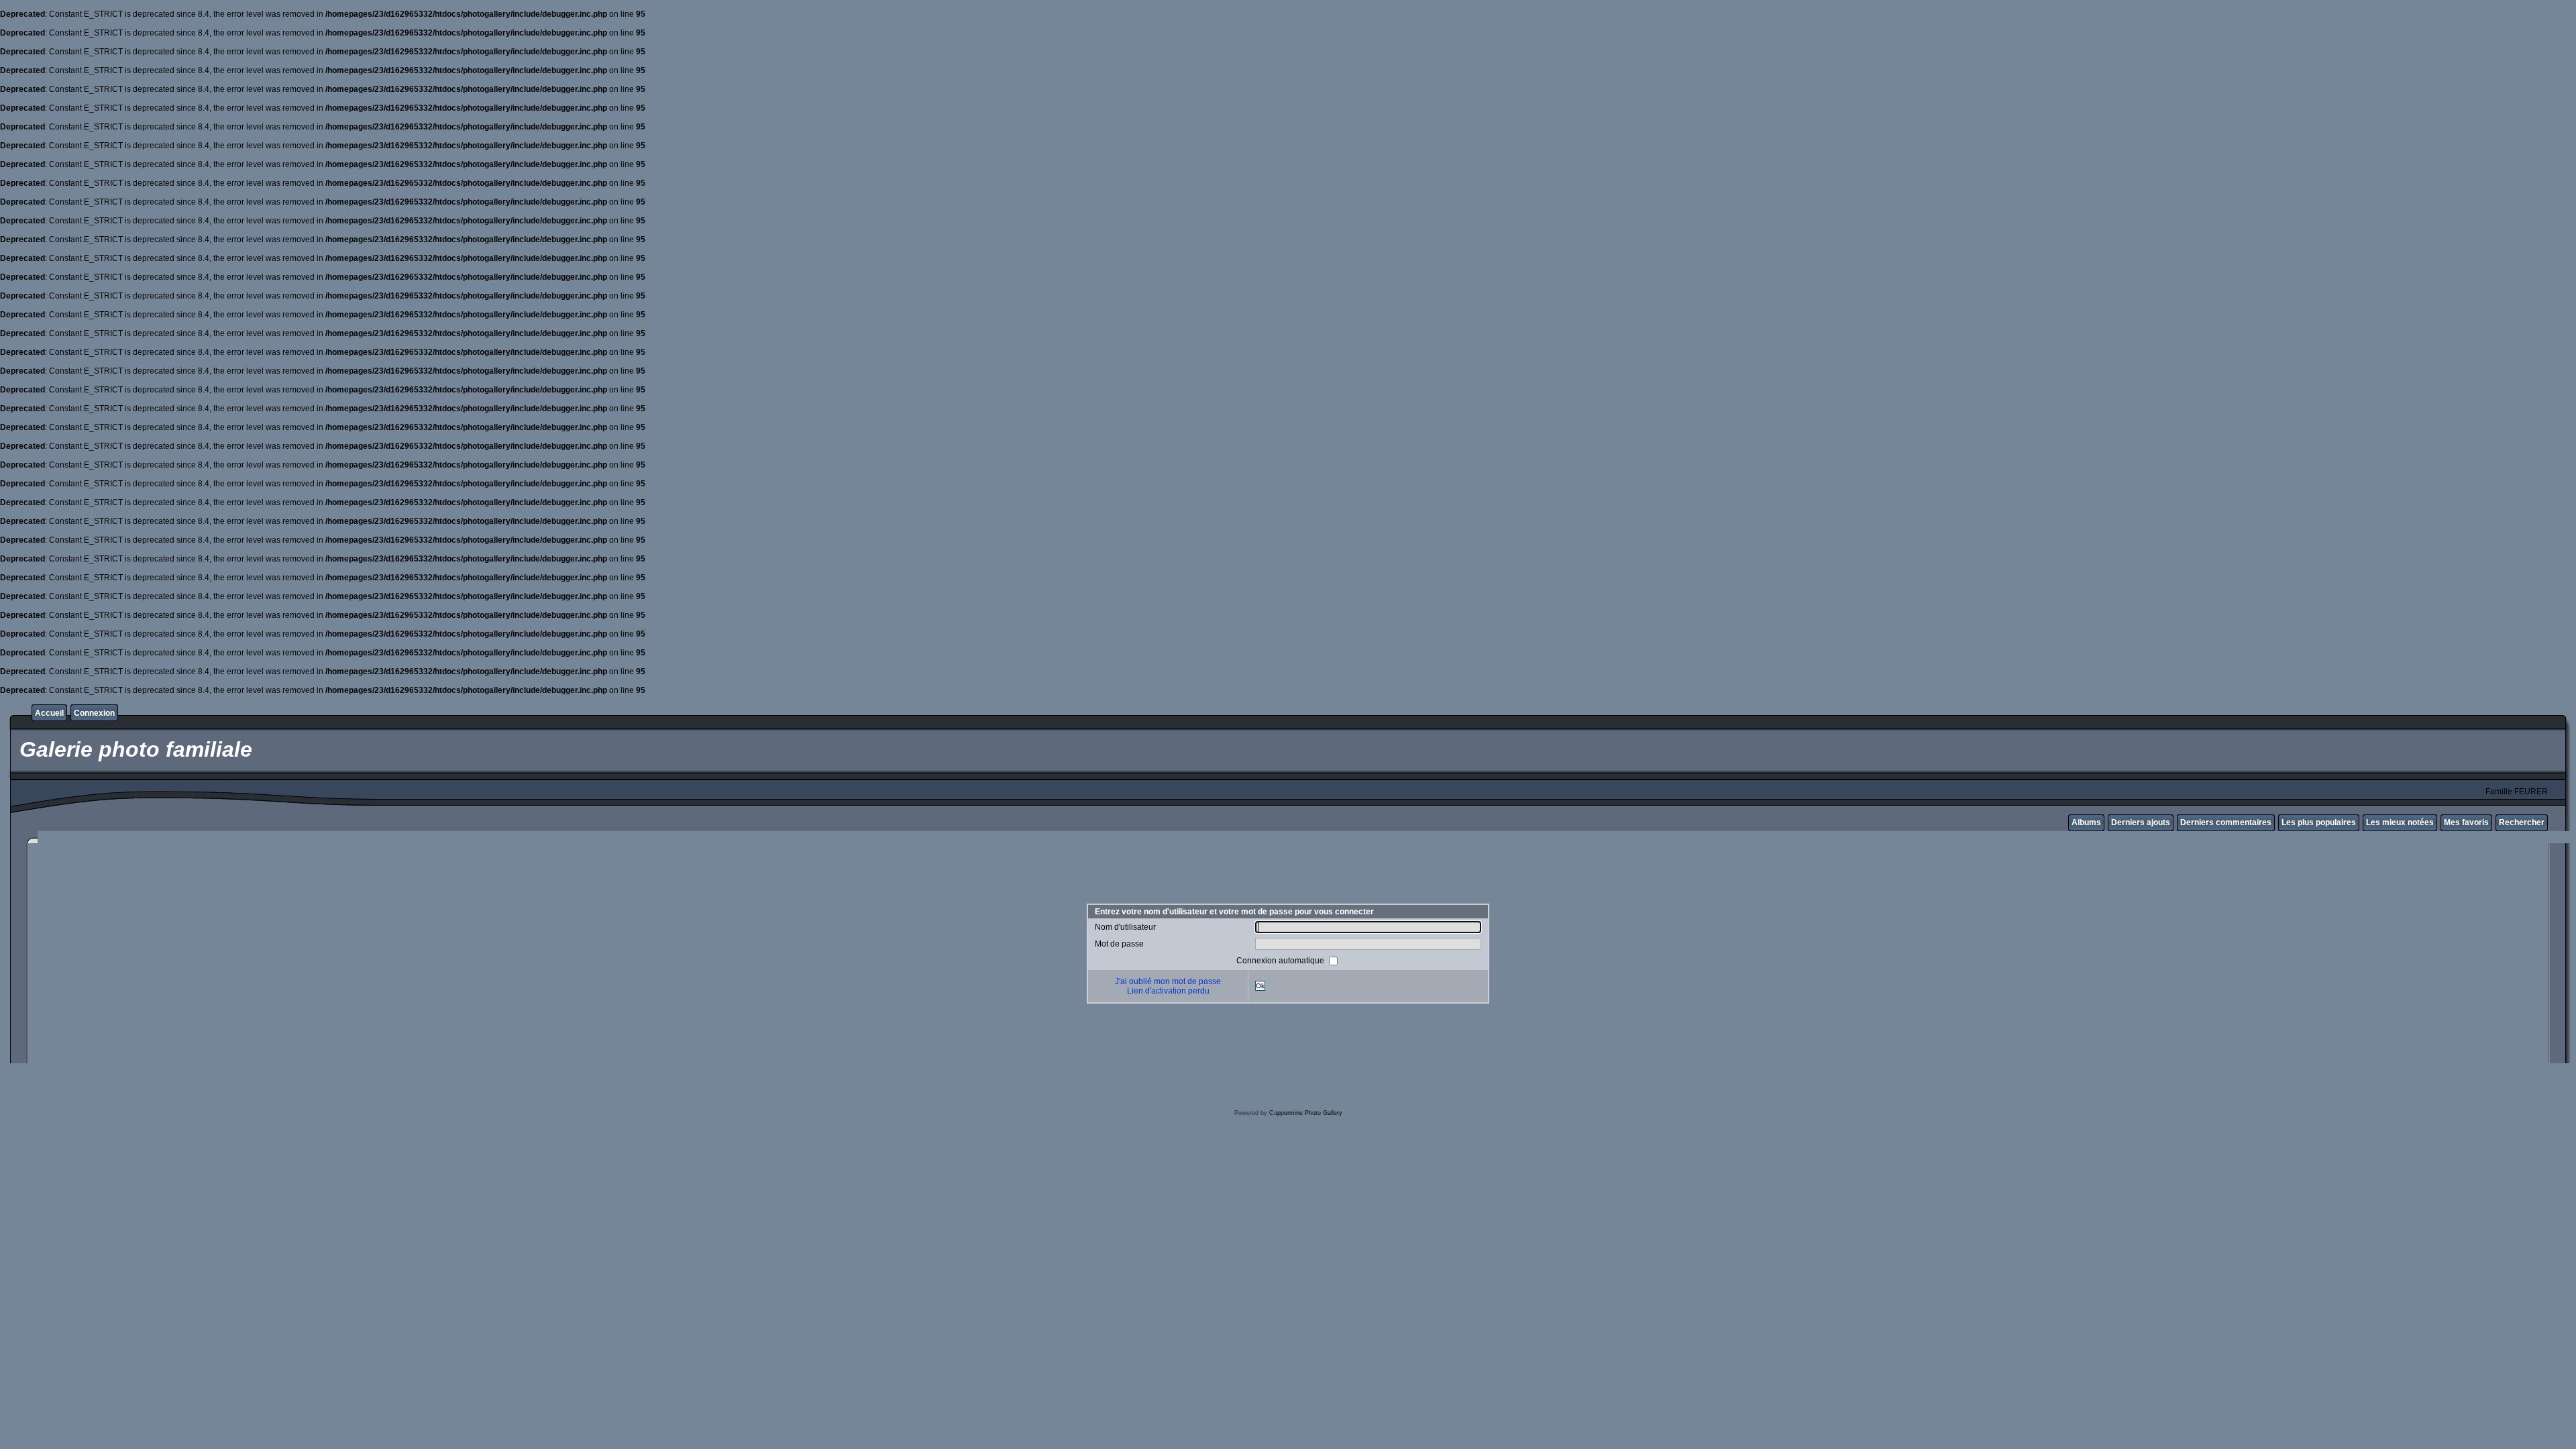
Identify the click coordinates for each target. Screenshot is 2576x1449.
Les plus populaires (2319, 822)
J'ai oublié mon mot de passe (1168, 981)
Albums (2086, 822)
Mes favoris (2466, 822)
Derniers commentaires (2226, 822)
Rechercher (2522, 822)
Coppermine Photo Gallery (1306, 1113)
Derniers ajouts (2141, 822)
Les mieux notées (2400, 822)
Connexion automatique (1281, 960)
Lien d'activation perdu (1168, 991)
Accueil (49, 713)
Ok (1260, 986)
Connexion (94, 713)
